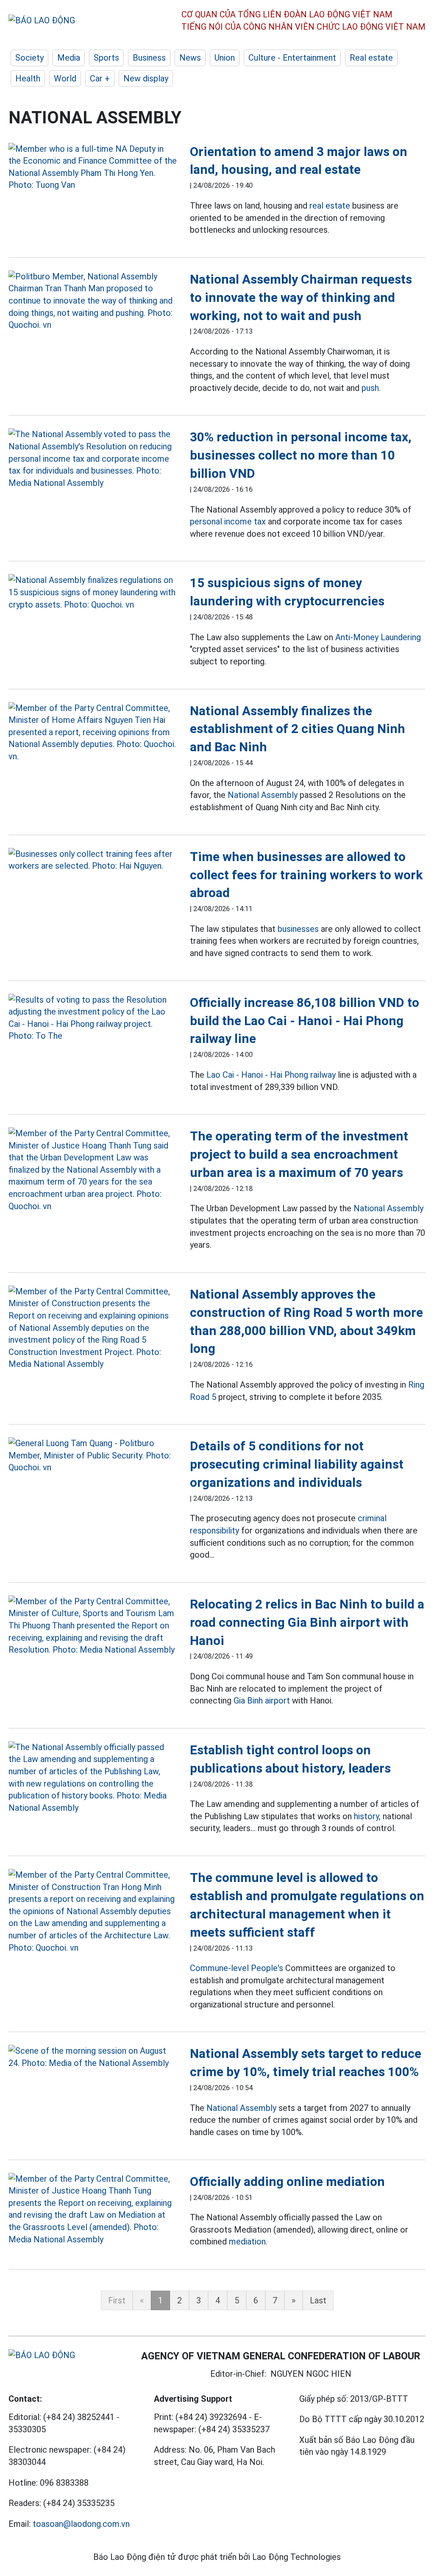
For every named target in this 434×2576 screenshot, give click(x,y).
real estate (330, 206)
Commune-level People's (236, 1968)
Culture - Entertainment (292, 58)
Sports (106, 58)
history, (367, 1816)
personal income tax (228, 521)
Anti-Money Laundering (378, 637)
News (190, 58)
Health (28, 78)
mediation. (248, 2241)
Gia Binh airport (262, 1701)
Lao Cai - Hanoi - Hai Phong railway (271, 1075)
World (65, 78)
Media (69, 58)
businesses (298, 929)
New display (146, 78)
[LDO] (93, 167)
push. (371, 388)
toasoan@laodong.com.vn (81, 2524)
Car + (100, 78)
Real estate (371, 58)
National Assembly (263, 795)
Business (149, 58)
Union (225, 58)
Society (29, 58)
